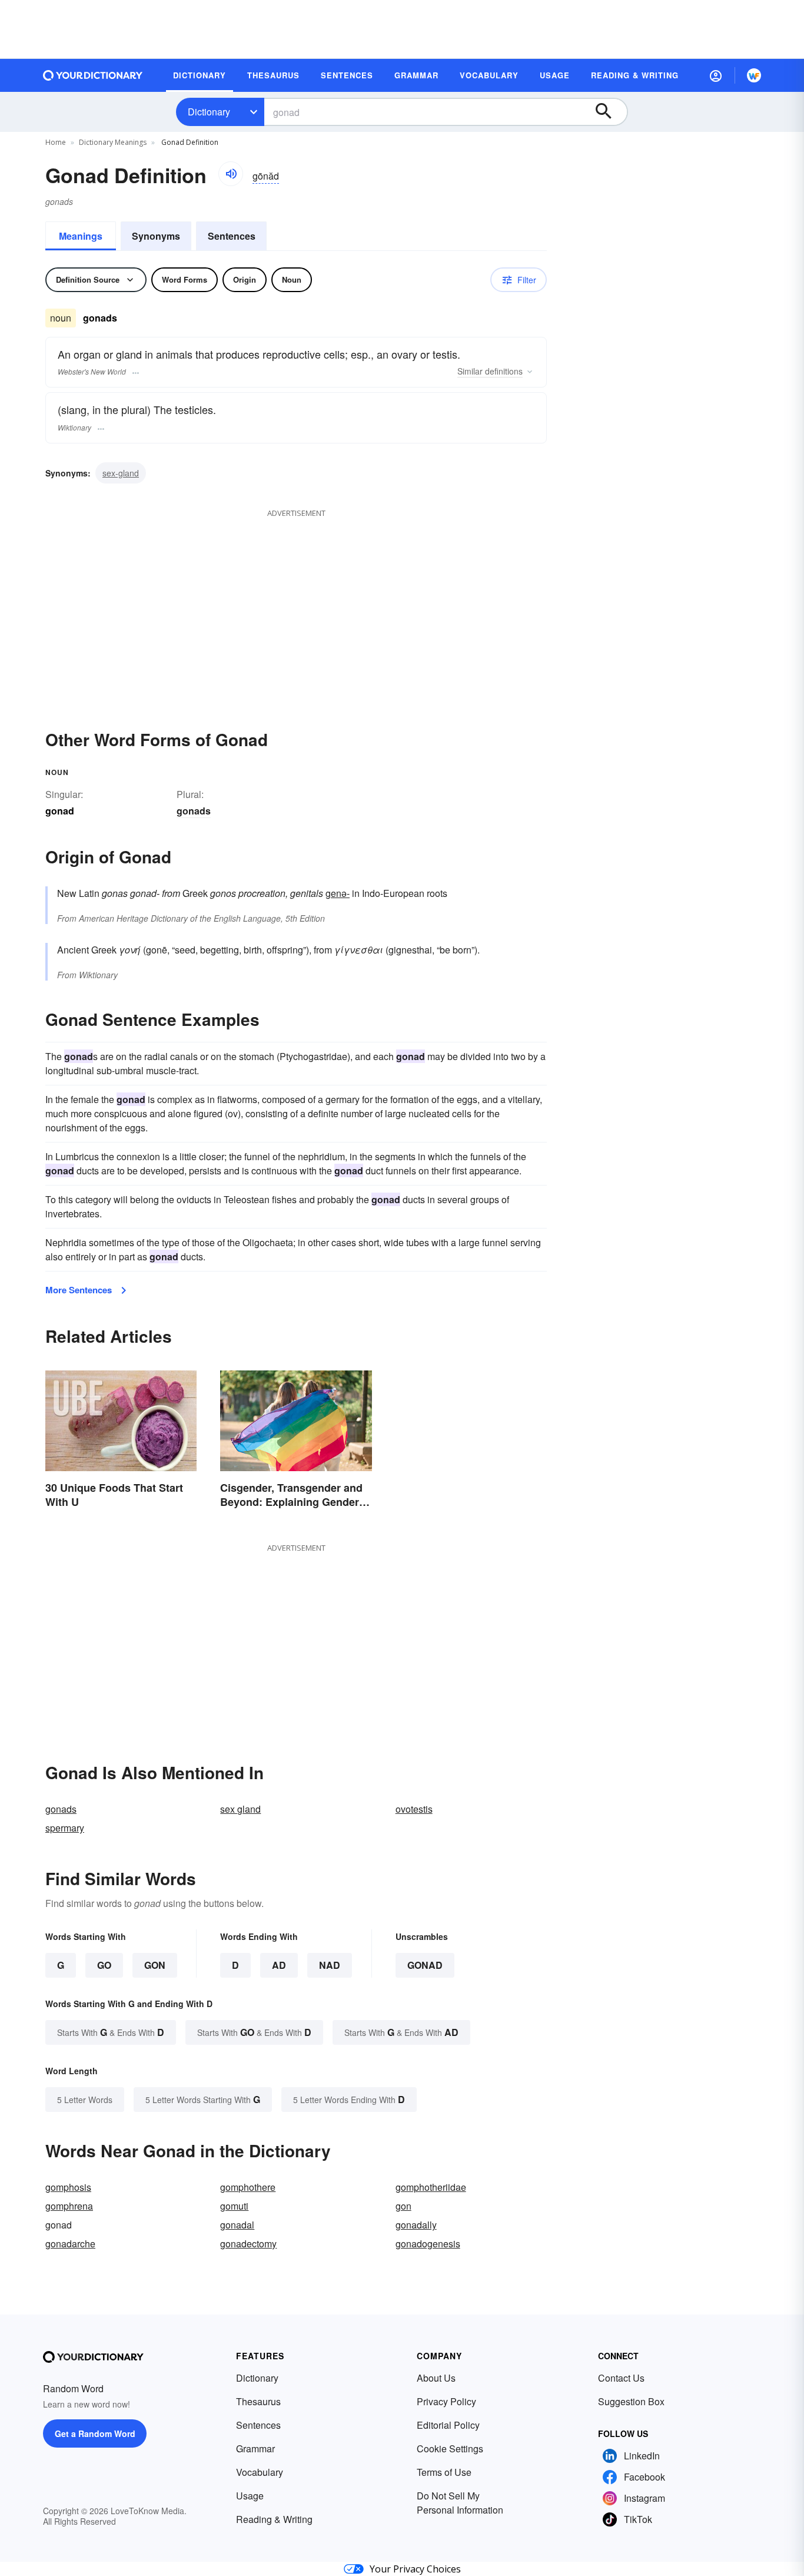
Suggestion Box (631, 2401)
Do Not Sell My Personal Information (460, 2503)
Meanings (81, 236)
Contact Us (621, 2378)
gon (403, 2206)
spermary (65, 1828)
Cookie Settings (450, 2448)
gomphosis (68, 2187)
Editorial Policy (448, 2425)
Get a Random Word (95, 2433)
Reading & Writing (274, 2519)
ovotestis (414, 1809)
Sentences (232, 236)
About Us (436, 2378)
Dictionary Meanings (113, 142)
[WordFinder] (754, 75)
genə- (338, 893)
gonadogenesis (428, 2244)
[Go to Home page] (93, 75)
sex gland (240, 1809)
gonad (425, 1965)
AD (279, 1965)
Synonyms (156, 236)
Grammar (255, 2448)
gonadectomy (248, 2244)
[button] (716, 75)
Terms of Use (444, 2472)
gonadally (416, 2225)
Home (56, 142)
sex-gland (121, 473)
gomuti (234, 2206)
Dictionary (209, 112)
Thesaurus (258, 2401)
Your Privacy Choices (415, 2569)
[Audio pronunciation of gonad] (231, 174)
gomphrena (69, 2206)
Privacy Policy (446, 2401)
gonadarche (70, 2244)
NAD (330, 1965)
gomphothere (248, 2187)
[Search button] (609, 112)
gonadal (237, 2225)
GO (104, 1965)
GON (155, 1965)
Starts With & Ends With (111, 2032)
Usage (250, 2496)
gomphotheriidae (431, 2187)
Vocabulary (260, 2472)
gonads (194, 811)
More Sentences (79, 1290)
